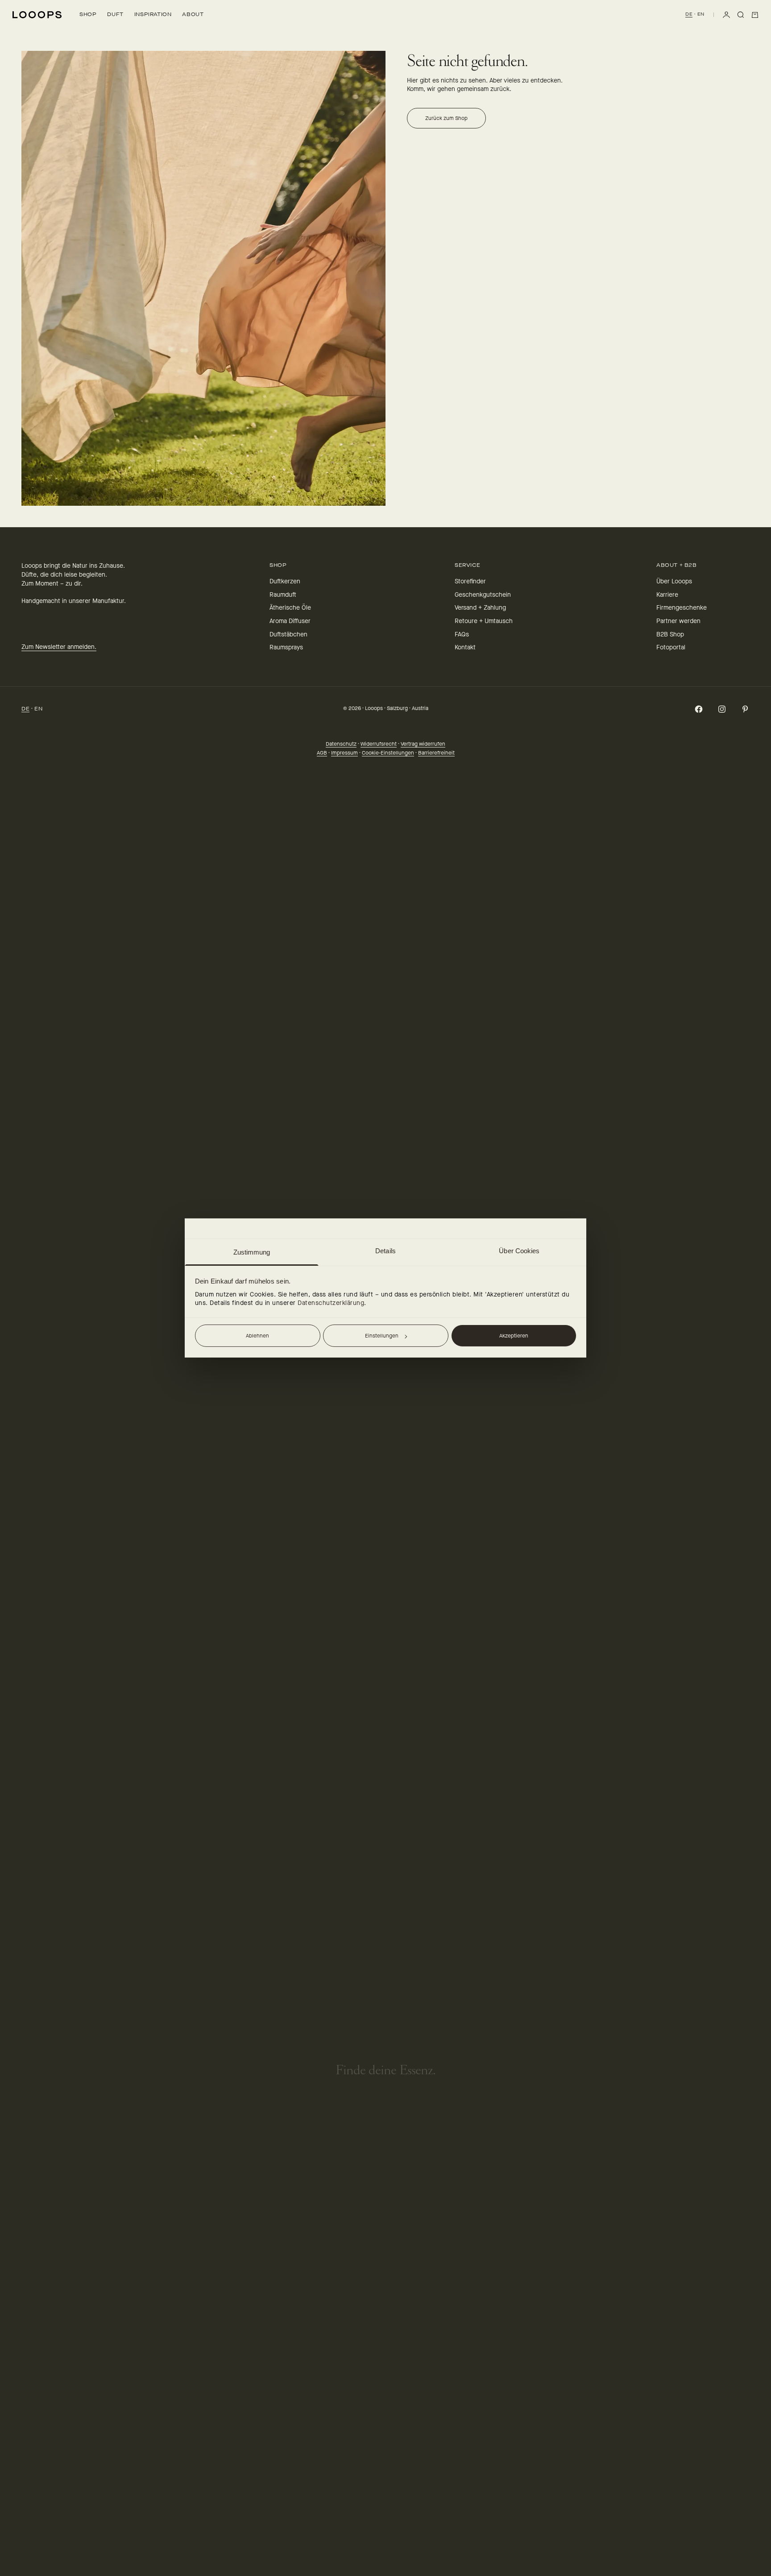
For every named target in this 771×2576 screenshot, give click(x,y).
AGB (322, 753)
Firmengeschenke (682, 608)
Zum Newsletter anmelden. (59, 647)
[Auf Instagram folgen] (722, 709)
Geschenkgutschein (483, 595)
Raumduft (283, 595)
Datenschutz (341, 744)
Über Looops (674, 581)
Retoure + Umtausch (484, 621)
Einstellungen (382, 1336)
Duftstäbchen (288, 634)
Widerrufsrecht (379, 744)
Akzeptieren (514, 1336)
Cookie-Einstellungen (388, 753)
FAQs (462, 634)
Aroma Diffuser (290, 621)
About (193, 14)
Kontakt (465, 647)
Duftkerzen (285, 581)
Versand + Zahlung (480, 608)
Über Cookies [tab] (519, 1251)
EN (701, 14)
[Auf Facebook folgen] (699, 709)
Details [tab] (385, 1251)
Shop (88, 14)
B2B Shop (670, 634)
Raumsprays (286, 647)
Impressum (344, 753)
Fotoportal (671, 647)
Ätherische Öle (290, 608)
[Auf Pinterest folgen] (745, 709)
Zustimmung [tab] (252, 1252)
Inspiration (153, 14)
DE (689, 14)
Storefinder (470, 581)
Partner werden (678, 621)
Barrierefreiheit (436, 753)
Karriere (667, 595)
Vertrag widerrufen (423, 744)
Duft (115, 14)
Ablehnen (257, 1336)
